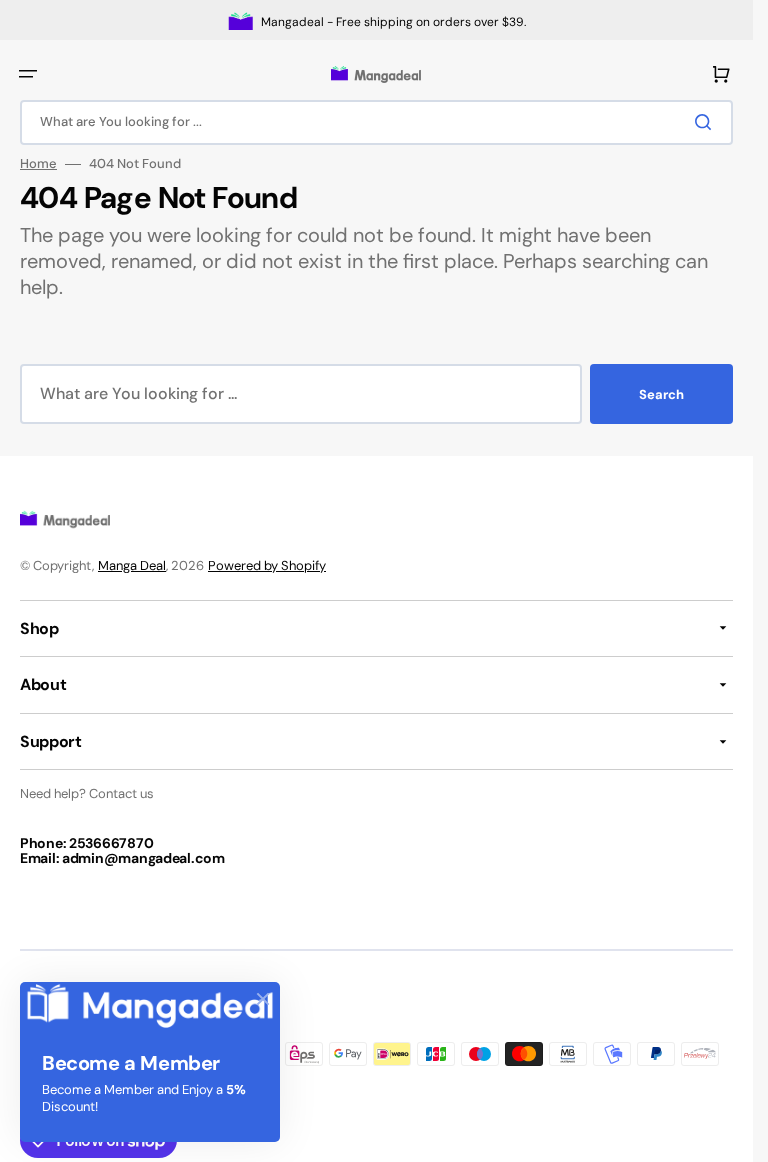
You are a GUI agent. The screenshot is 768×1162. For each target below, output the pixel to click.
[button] (28, 74)
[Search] (707, 122)
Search (661, 394)
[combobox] (376, 122)
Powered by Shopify (267, 565)
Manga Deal (132, 565)
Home (38, 164)
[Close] (263, 999)
